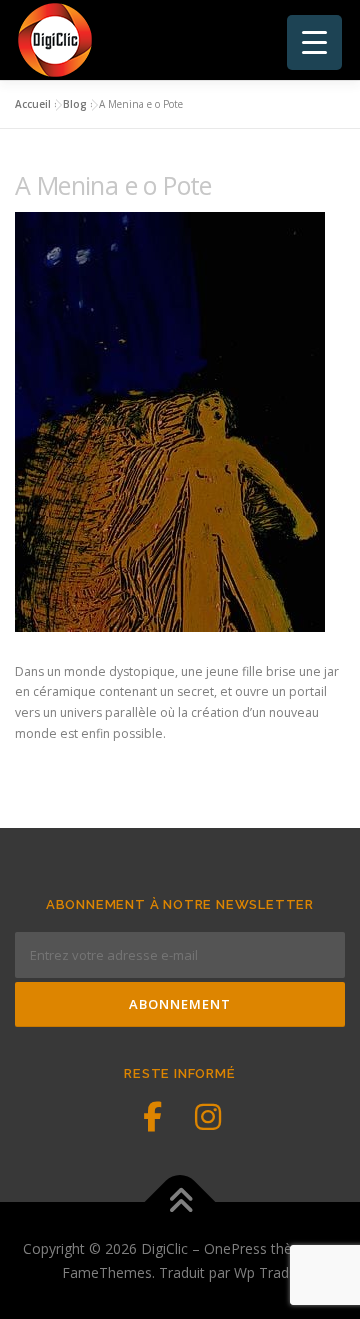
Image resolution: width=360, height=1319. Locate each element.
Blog (75, 104)
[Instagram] (208, 1117)
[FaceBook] (152, 1117)
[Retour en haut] (180, 1201)
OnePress (235, 1248)
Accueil (33, 104)
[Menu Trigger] (314, 42)
